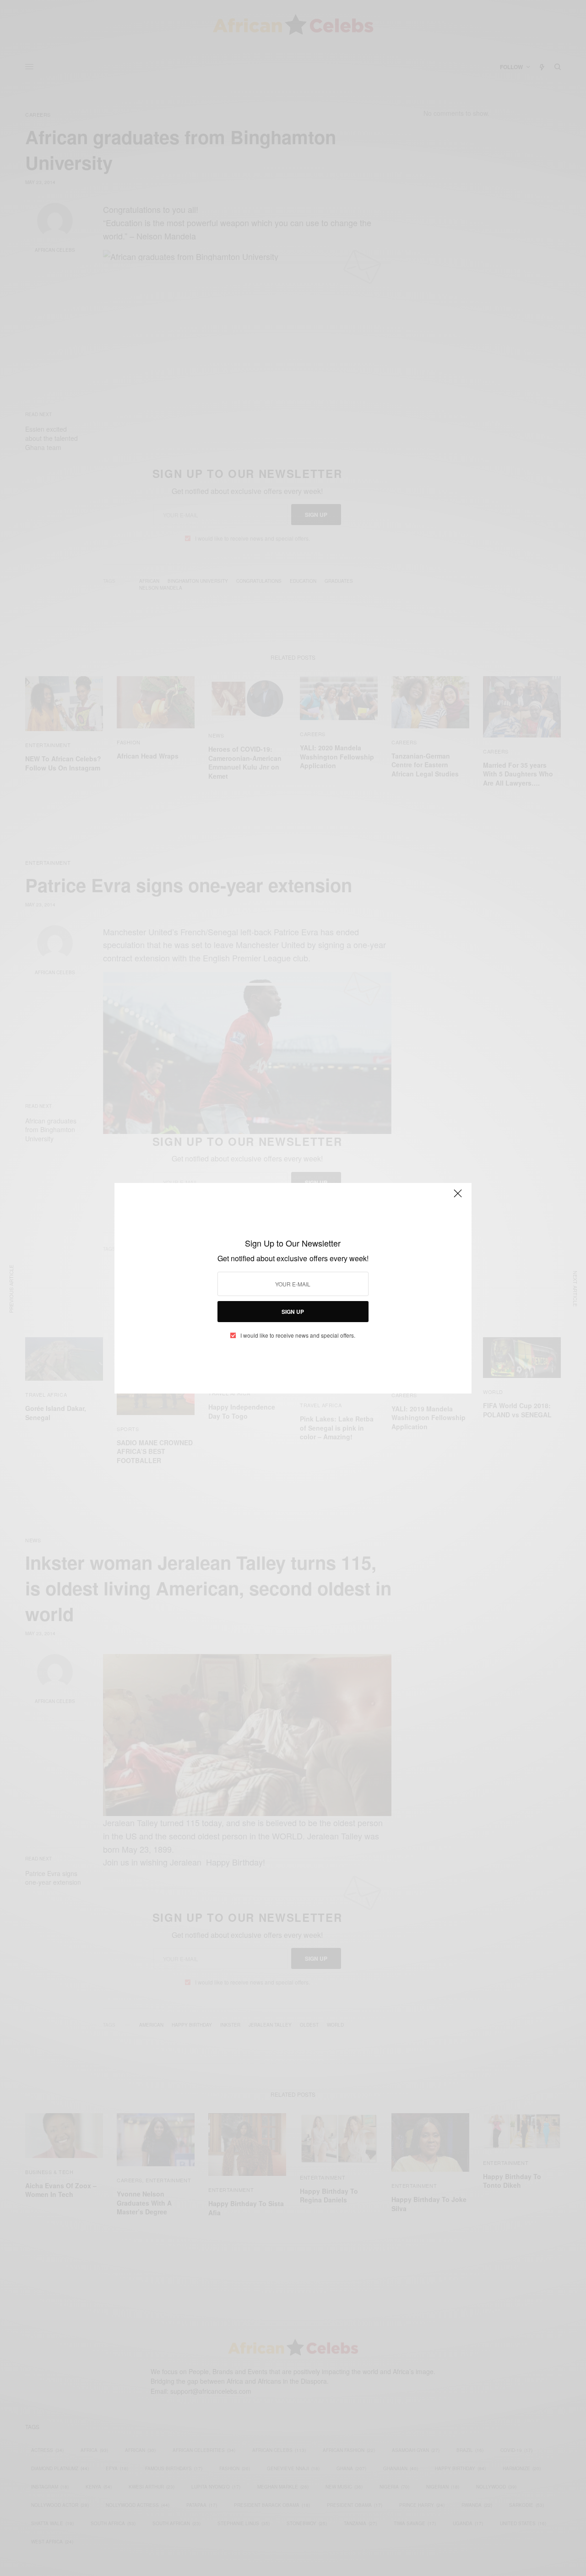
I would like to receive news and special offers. (298, 1335)
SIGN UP (293, 1312)
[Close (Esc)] (458, 1198)
